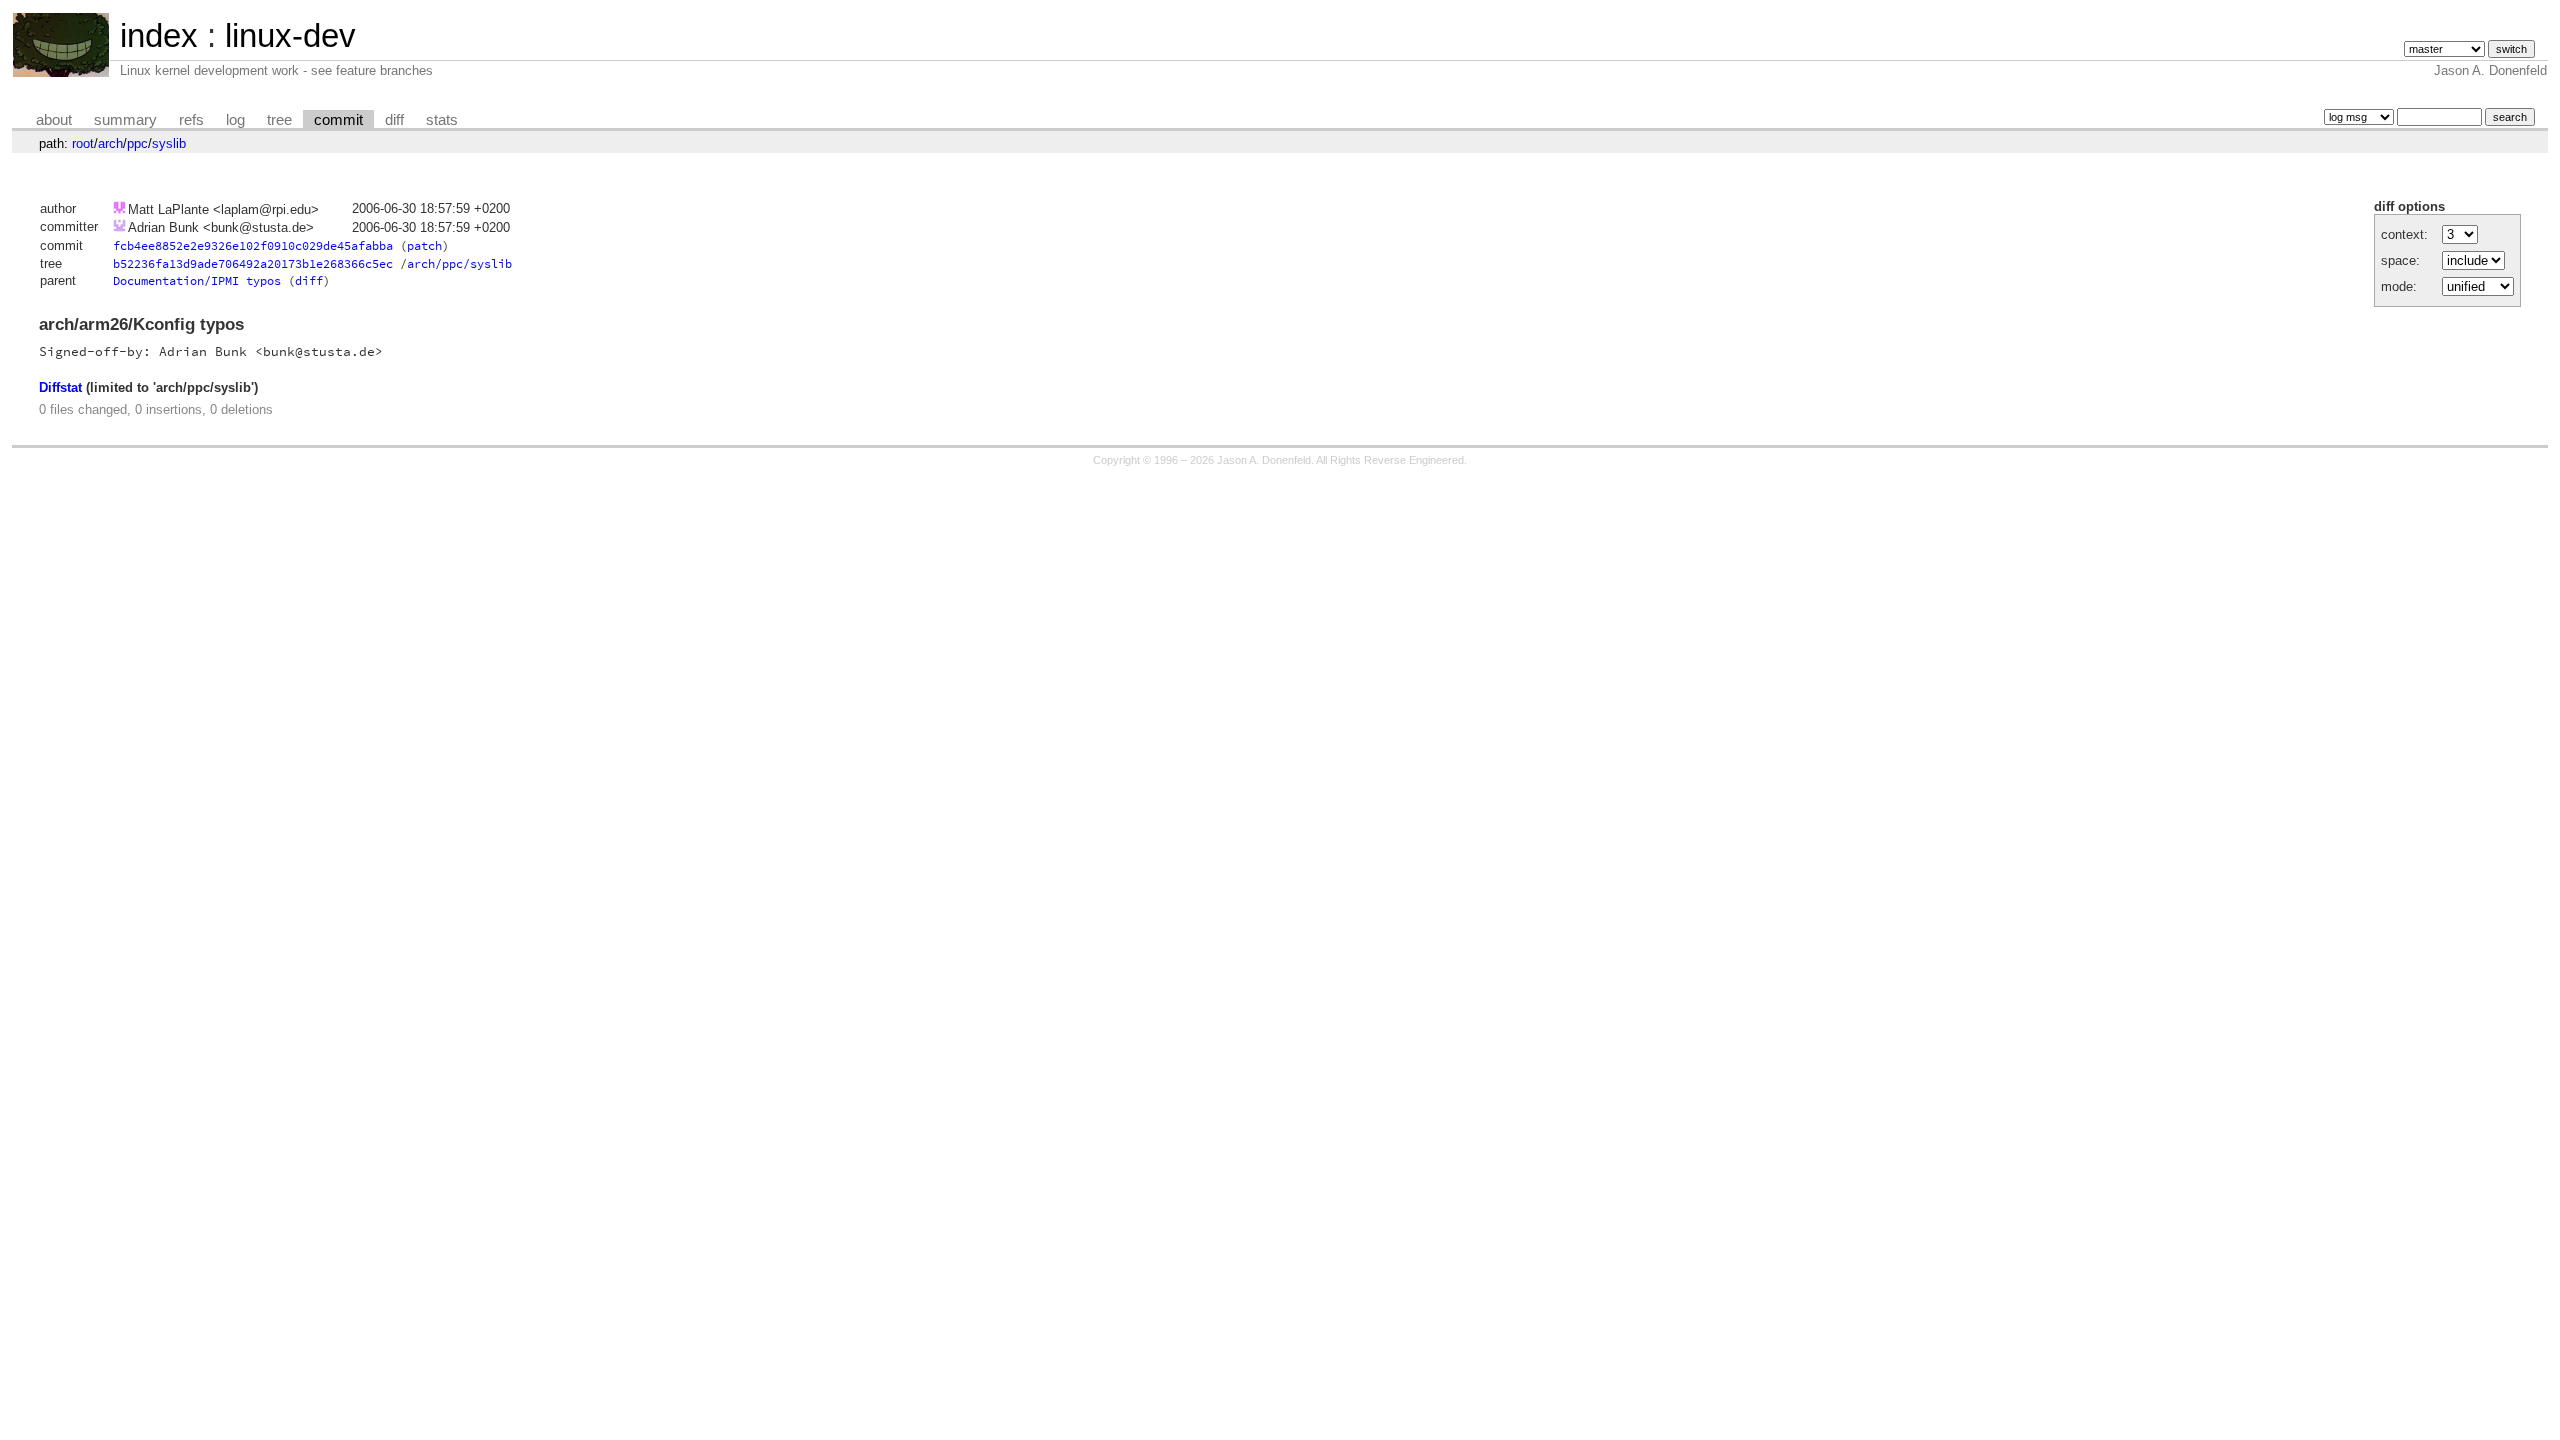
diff (394, 120)
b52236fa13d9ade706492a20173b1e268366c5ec (253, 263)
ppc (137, 143)
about (54, 120)
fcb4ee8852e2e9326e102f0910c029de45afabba (253, 245)
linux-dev (290, 35)
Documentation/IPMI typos (197, 280)
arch (110, 143)
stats (442, 120)
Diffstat (60, 387)
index (159, 35)
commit (338, 120)
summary (125, 120)
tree (279, 120)
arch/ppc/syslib (459, 263)
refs (191, 120)
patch (424, 245)
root (83, 143)
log (235, 120)
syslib (169, 143)
